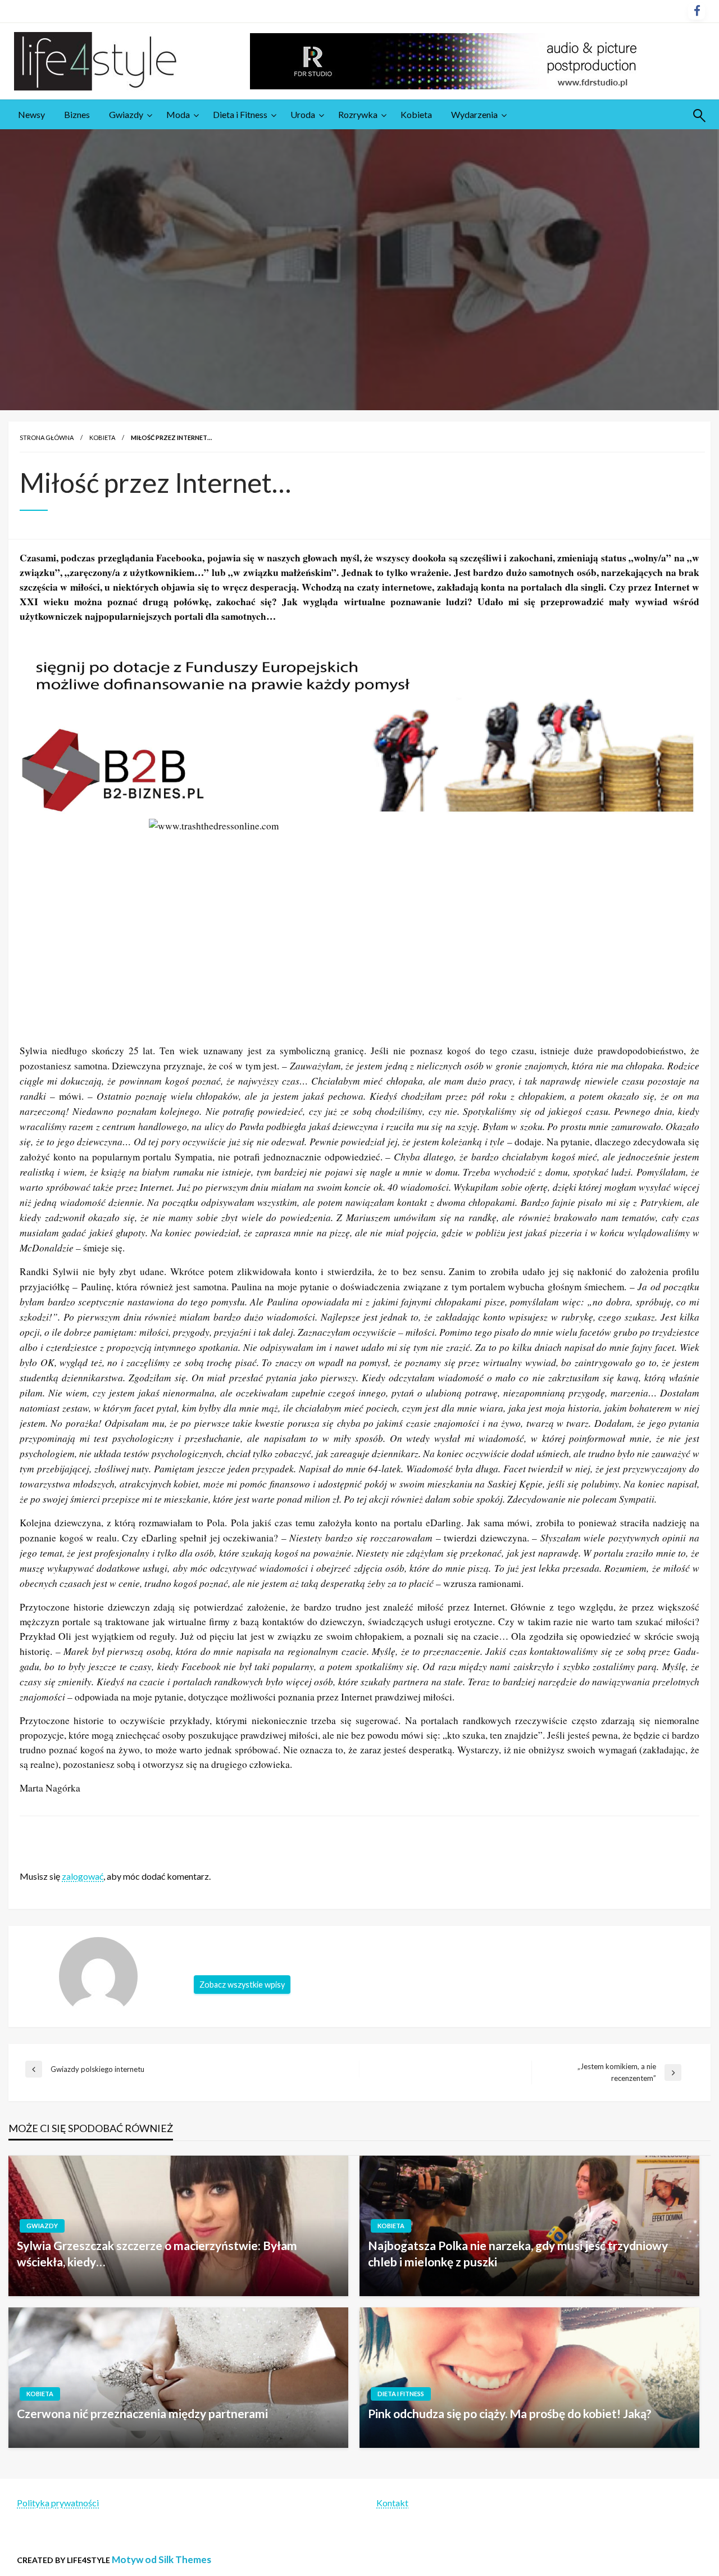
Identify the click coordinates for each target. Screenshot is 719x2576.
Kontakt (392, 2503)
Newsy (31, 114)
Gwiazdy (126, 114)
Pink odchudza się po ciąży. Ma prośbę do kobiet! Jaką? (510, 2413)
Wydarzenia (474, 114)
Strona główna (47, 437)
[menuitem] (31, 115)
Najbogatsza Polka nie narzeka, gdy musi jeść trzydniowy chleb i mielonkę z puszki (518, 2253)
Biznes (77, 114)
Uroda (303, 114)
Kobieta (416, 114)
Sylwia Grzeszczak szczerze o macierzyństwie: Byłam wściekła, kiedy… (157, 2253)
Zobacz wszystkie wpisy (242, 1985)
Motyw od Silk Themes (161, 2559)
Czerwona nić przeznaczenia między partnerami (142, 2413)
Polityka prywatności (58, 2503)
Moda (178, 114)
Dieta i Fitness (240, 114)
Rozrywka (358, 114)
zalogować (83, 1876)
